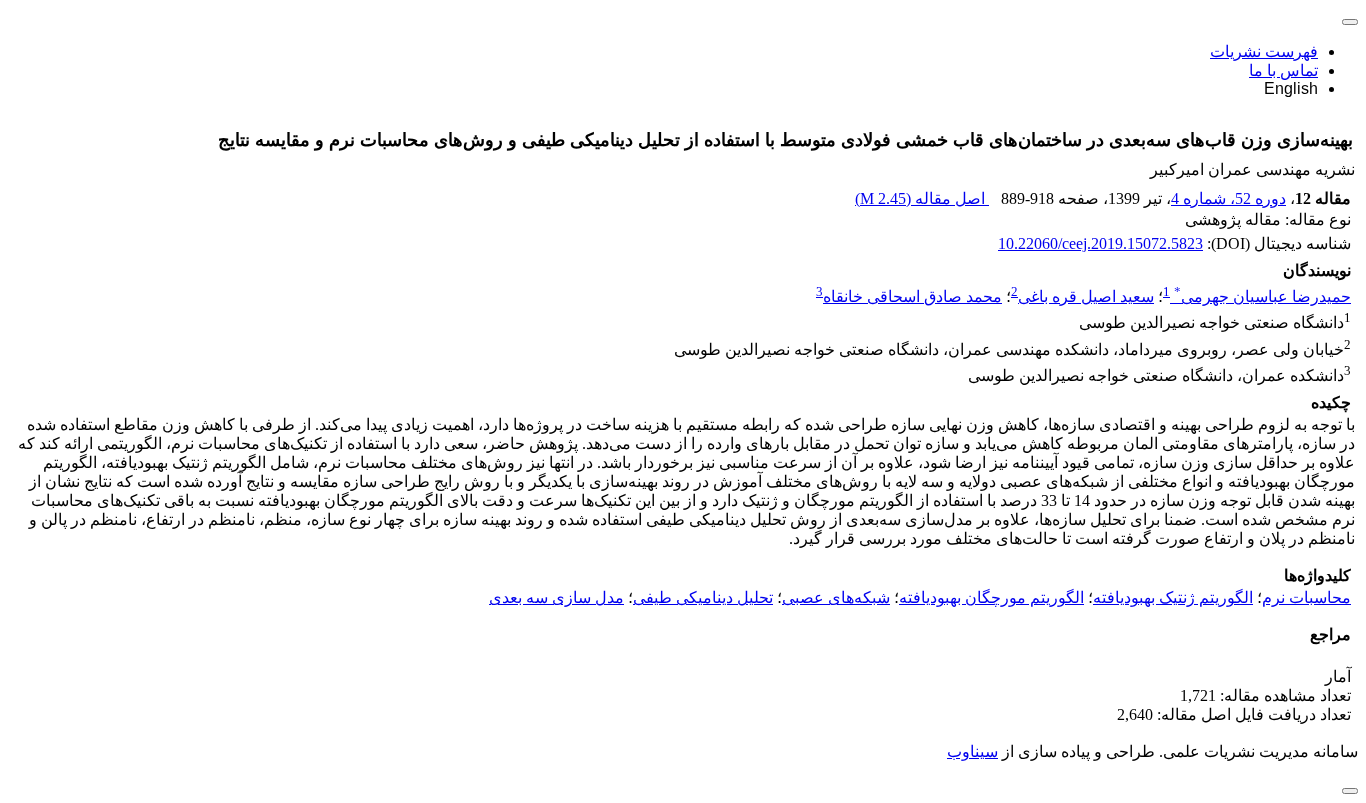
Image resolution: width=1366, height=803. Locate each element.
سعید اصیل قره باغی (1086, 296)
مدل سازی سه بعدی (556, 597)
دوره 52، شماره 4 (1228, 198)
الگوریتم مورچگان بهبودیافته (991, 597)
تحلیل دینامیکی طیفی (703, 597)
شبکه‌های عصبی (836, 597)
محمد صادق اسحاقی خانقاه (912, 296)
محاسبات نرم (1306, 597)
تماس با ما (1283, 70)
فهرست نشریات (1264, 51)
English (1291, 88)
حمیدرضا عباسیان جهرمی (1262, 296)
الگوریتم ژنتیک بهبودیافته (1173, 597)
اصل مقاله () (922, 198)
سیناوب (972, 751)
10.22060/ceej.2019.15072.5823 (1100, 243)
